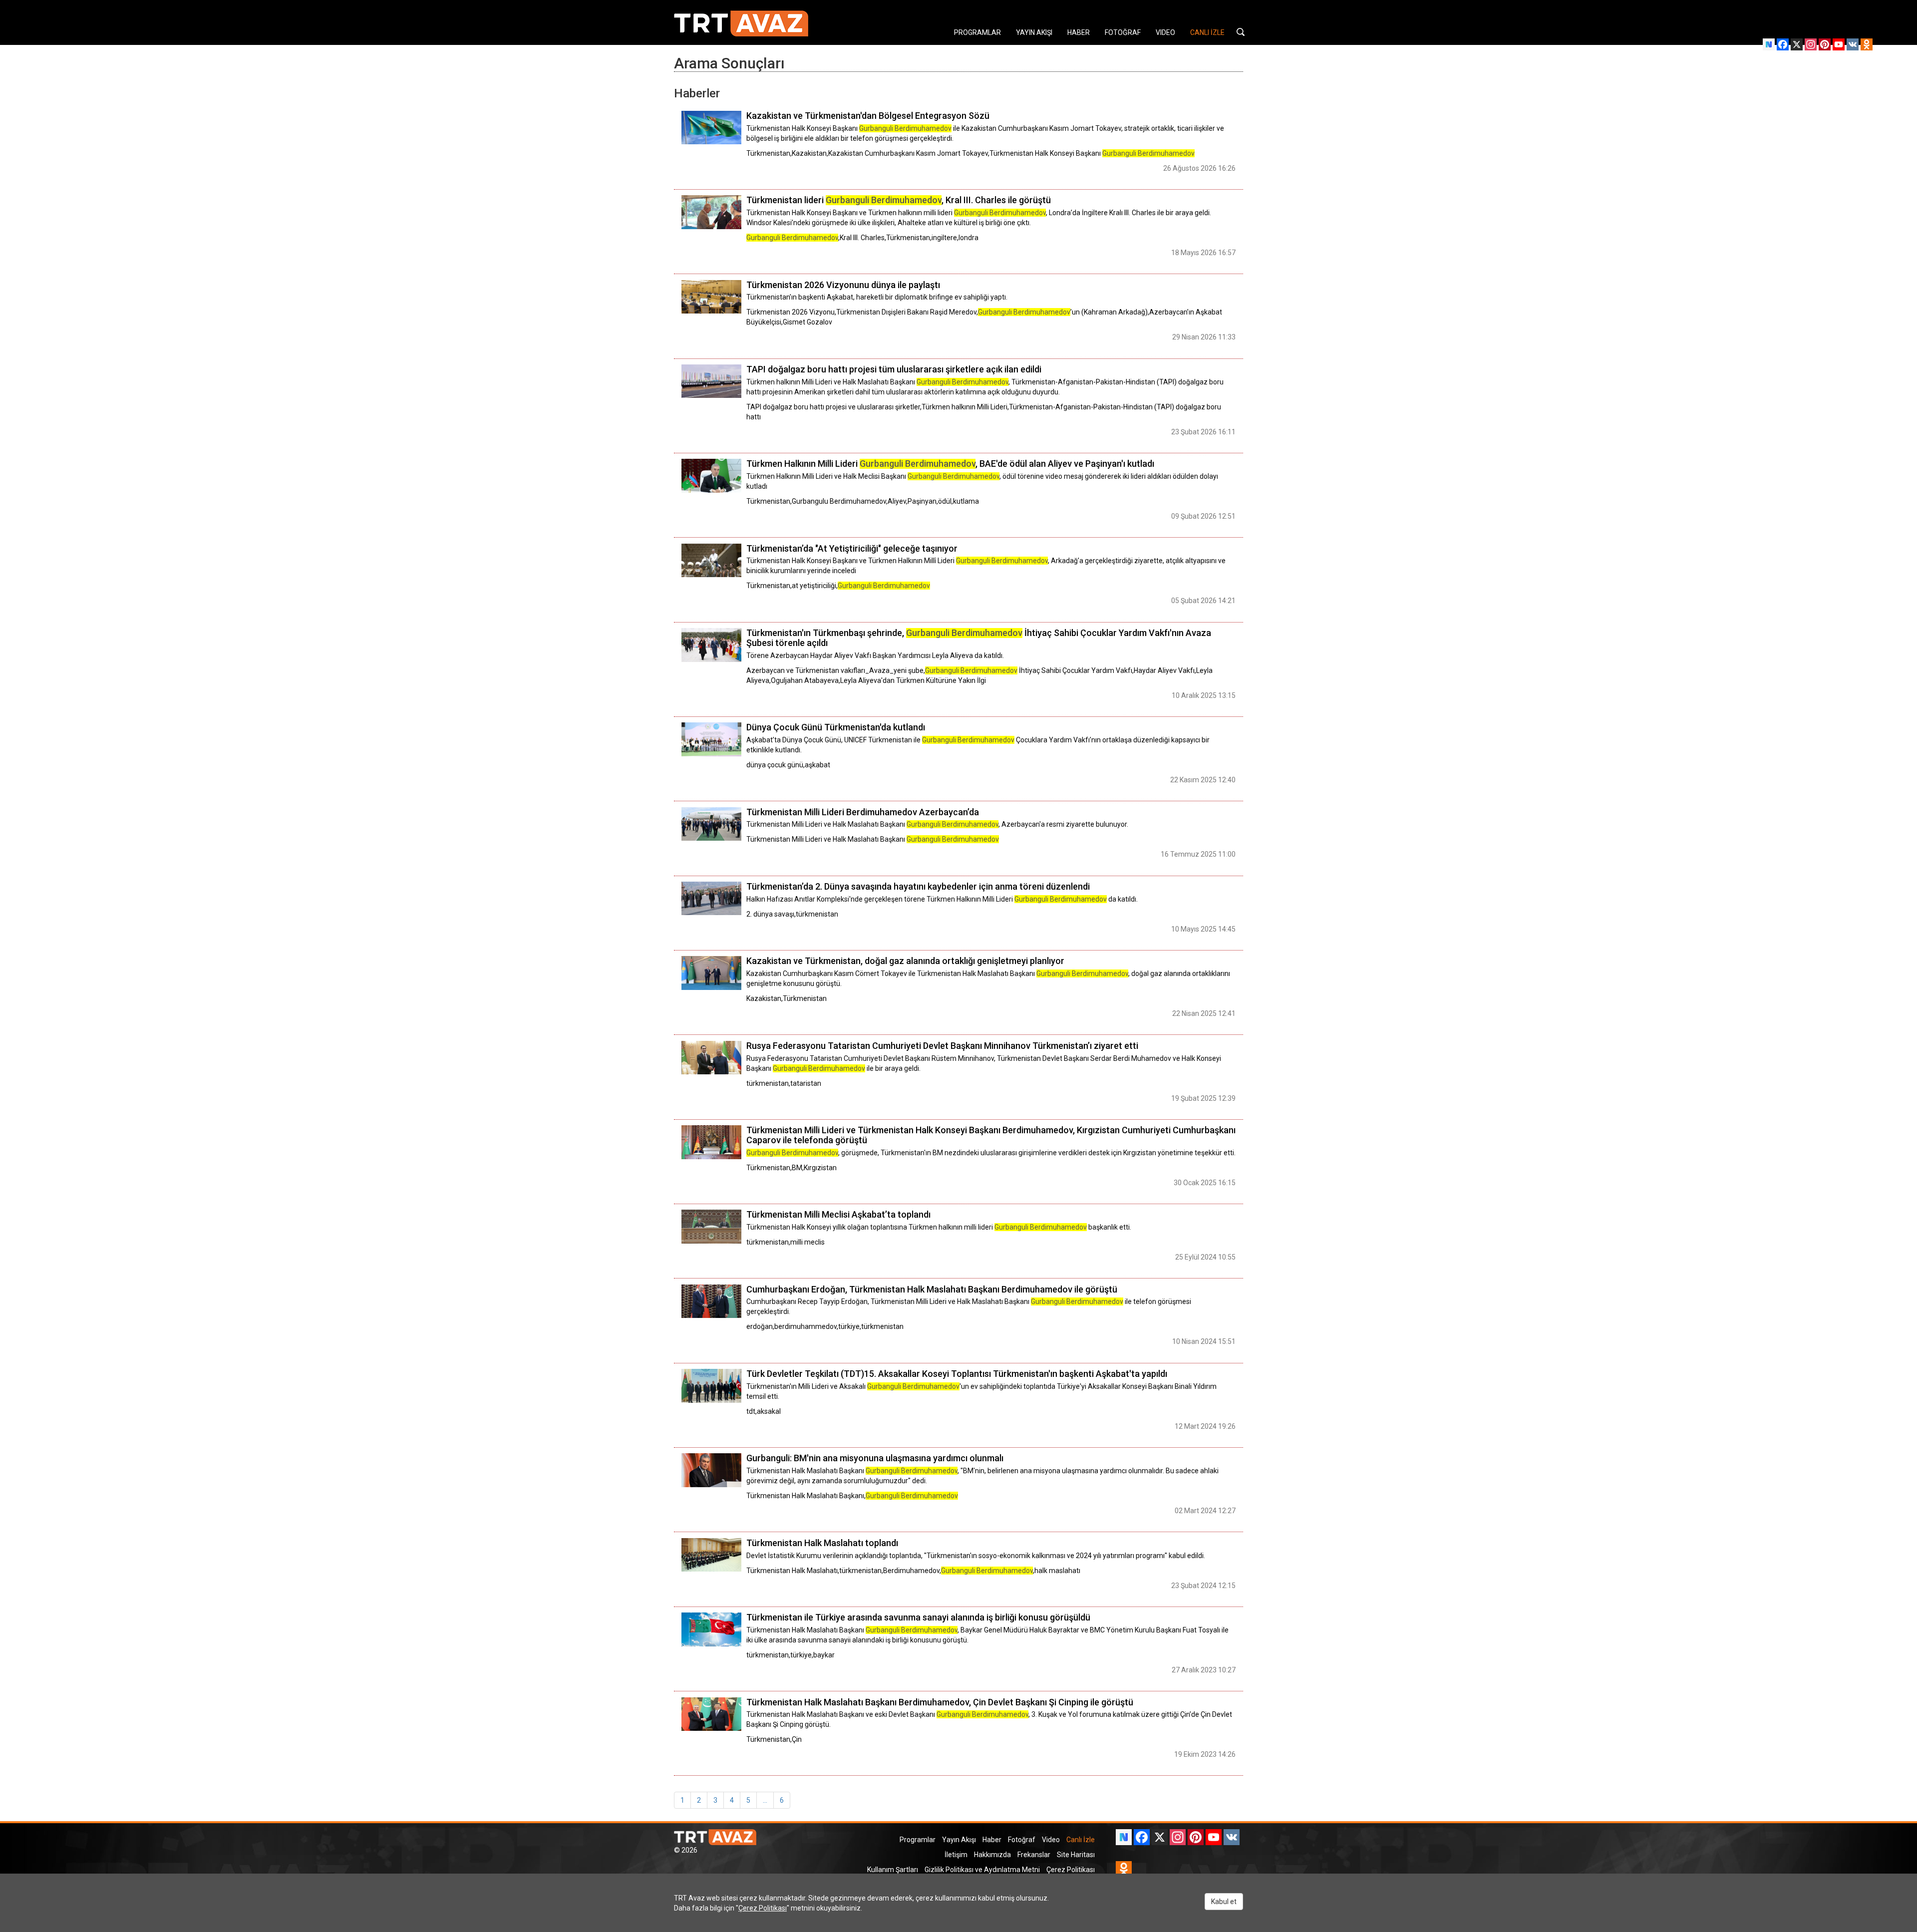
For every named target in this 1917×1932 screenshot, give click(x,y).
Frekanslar (1034, 1855)
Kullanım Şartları (893, 1870)
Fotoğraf (1022, 1840)
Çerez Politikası (1071, 1870)
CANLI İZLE (1207, 32)
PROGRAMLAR (977, 32)
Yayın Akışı (959, 1840)
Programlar (918, 1840)
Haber (992, 1840)
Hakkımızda (992, 1855)
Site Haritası (1076, 1855)
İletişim (956, 1855)
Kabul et (1224, 1902)
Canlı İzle (1081, 1840)
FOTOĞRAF (1123, 32)
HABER (1079, 32)
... (765, 1800)
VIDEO (1165, 32)
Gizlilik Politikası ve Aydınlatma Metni (982, 1870)
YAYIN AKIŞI (1034, 32)
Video (1051, 1840)
